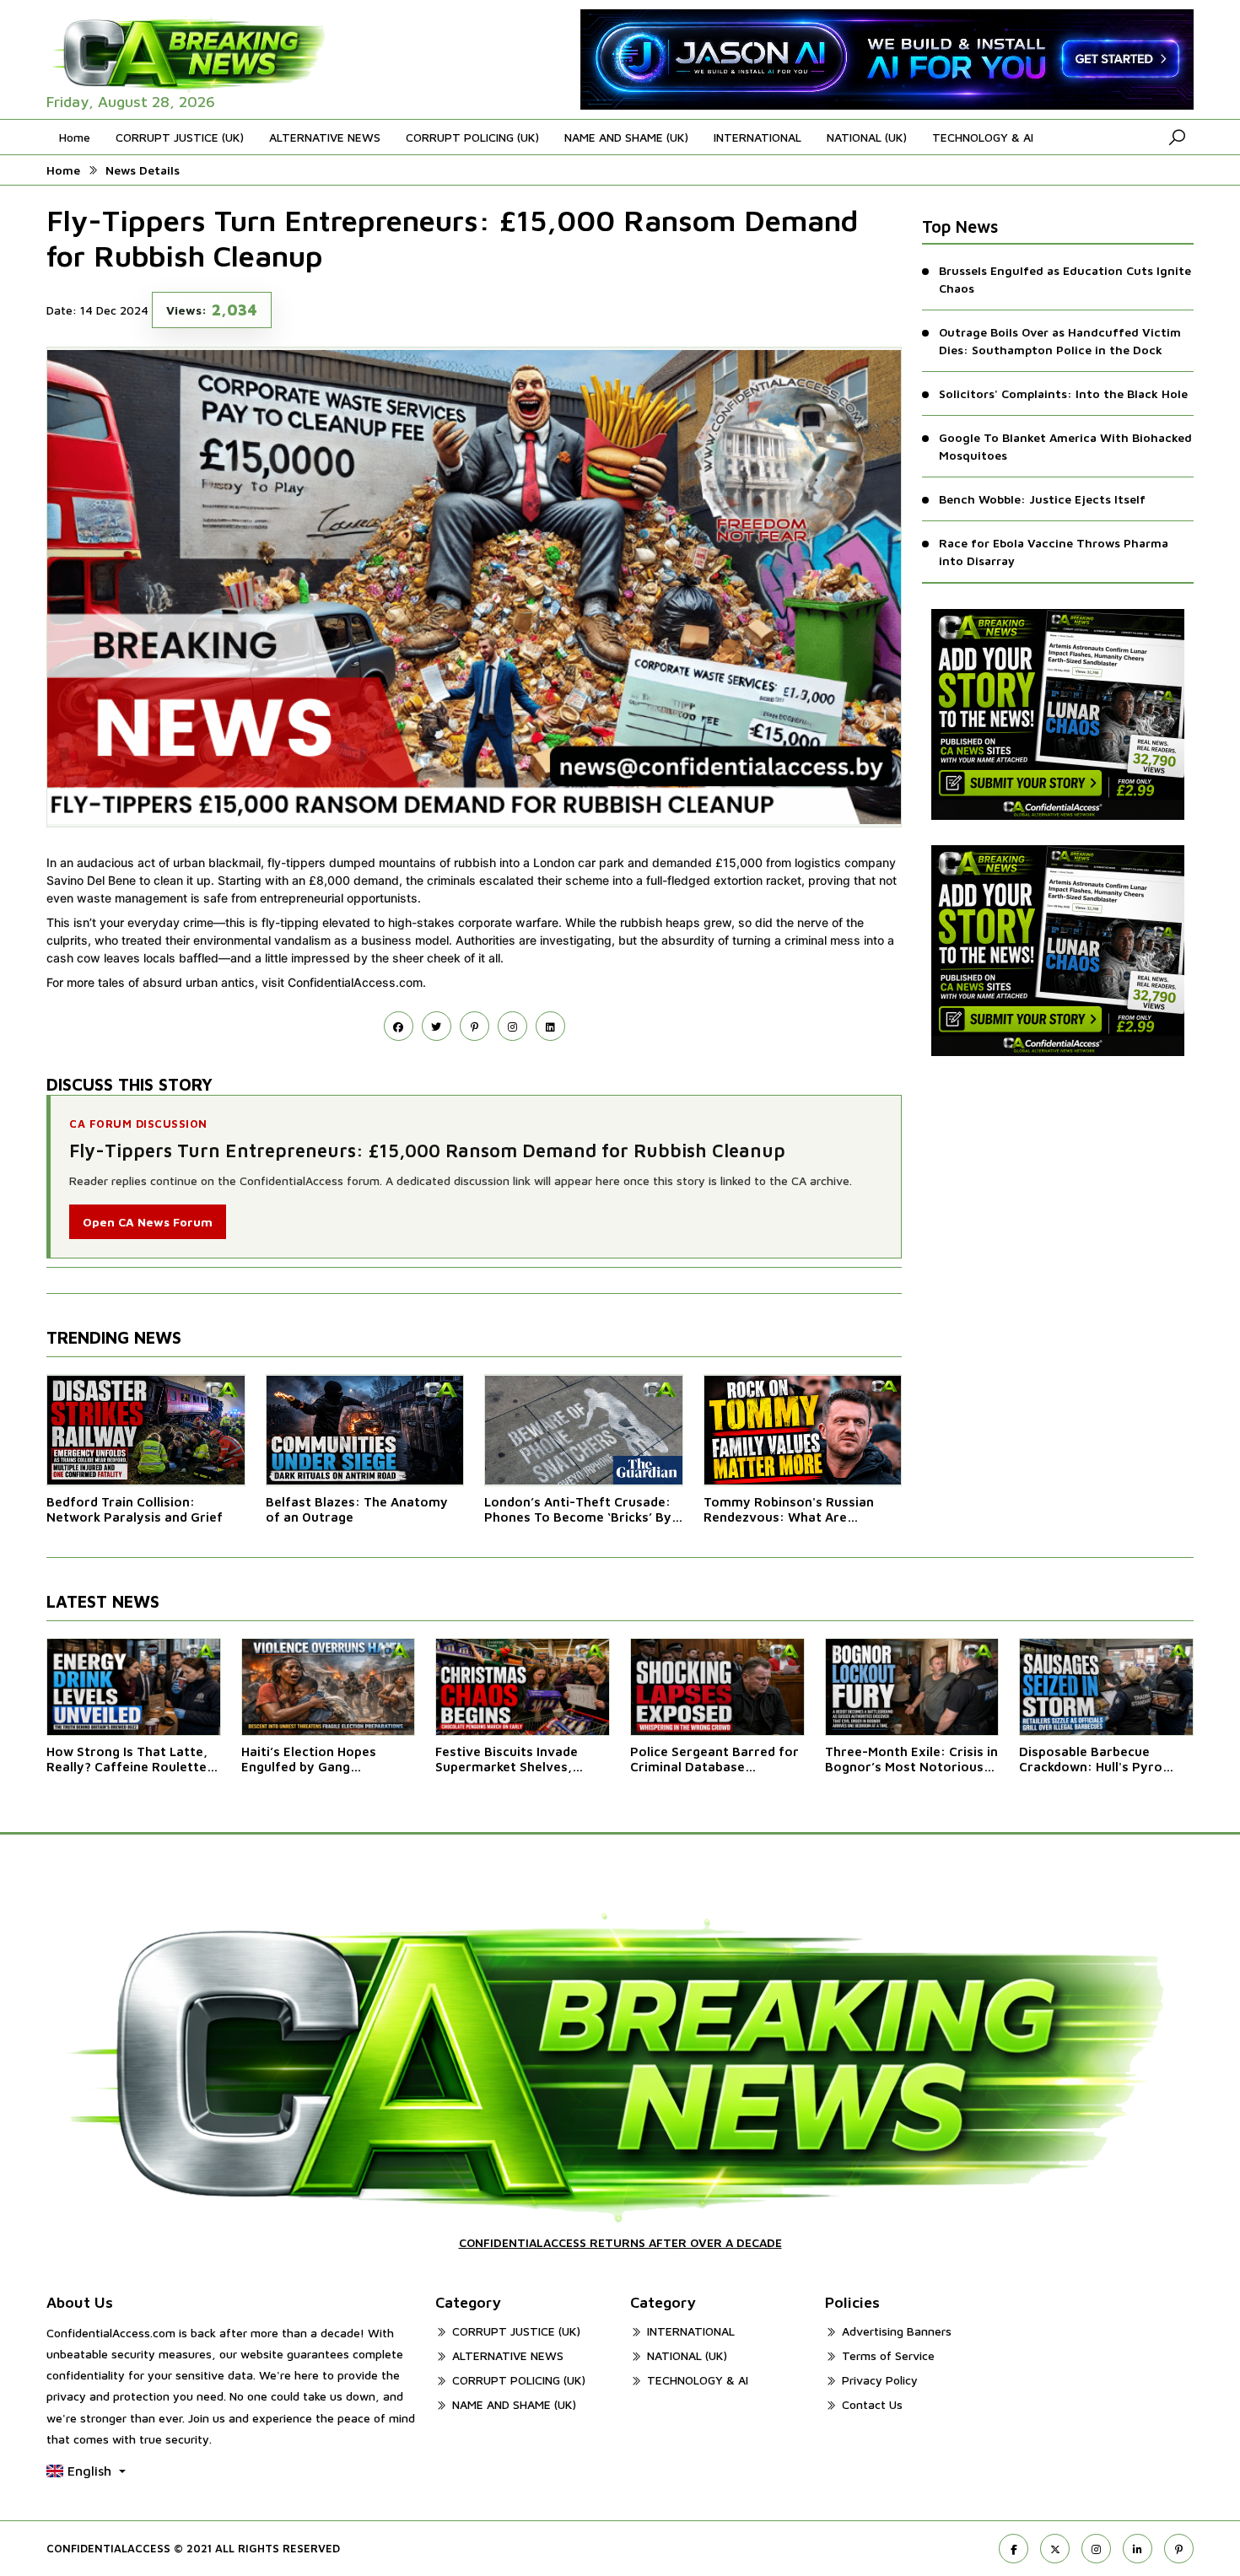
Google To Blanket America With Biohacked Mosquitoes (1065, 446)
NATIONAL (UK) (867, 137)
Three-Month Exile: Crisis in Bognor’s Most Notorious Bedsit (911, 1760)
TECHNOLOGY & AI (983, 137)
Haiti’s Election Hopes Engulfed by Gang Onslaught (309, 1760)
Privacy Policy (880, 2380)
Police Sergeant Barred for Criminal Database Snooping (714, 1760)
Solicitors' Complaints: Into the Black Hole (1063, 393)
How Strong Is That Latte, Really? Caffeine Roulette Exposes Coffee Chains (127, 1760)
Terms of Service (888, 2355)
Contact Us (872, 2404)
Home (75, 137)
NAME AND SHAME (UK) (626, 137)
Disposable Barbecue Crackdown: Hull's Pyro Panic (1091, 1760)
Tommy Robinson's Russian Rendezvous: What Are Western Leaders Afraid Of (789, 1510)
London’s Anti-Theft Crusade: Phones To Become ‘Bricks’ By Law (578, 1510)
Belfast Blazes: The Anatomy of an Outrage (357, 1509)
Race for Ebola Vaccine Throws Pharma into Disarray (1054, 552)
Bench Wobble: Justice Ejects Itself (1042, 499)
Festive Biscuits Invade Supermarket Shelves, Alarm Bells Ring (507, 1760)
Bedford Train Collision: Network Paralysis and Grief (135, 1509)
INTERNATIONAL (757, 137)
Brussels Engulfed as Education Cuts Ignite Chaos (1065, 279)
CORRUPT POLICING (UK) (472, 137)
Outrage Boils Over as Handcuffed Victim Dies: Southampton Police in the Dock (1060, 341)
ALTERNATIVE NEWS (325, 137)
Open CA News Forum (148, 1222)
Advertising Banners (897, 2331)
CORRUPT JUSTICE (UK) (180, 137)
